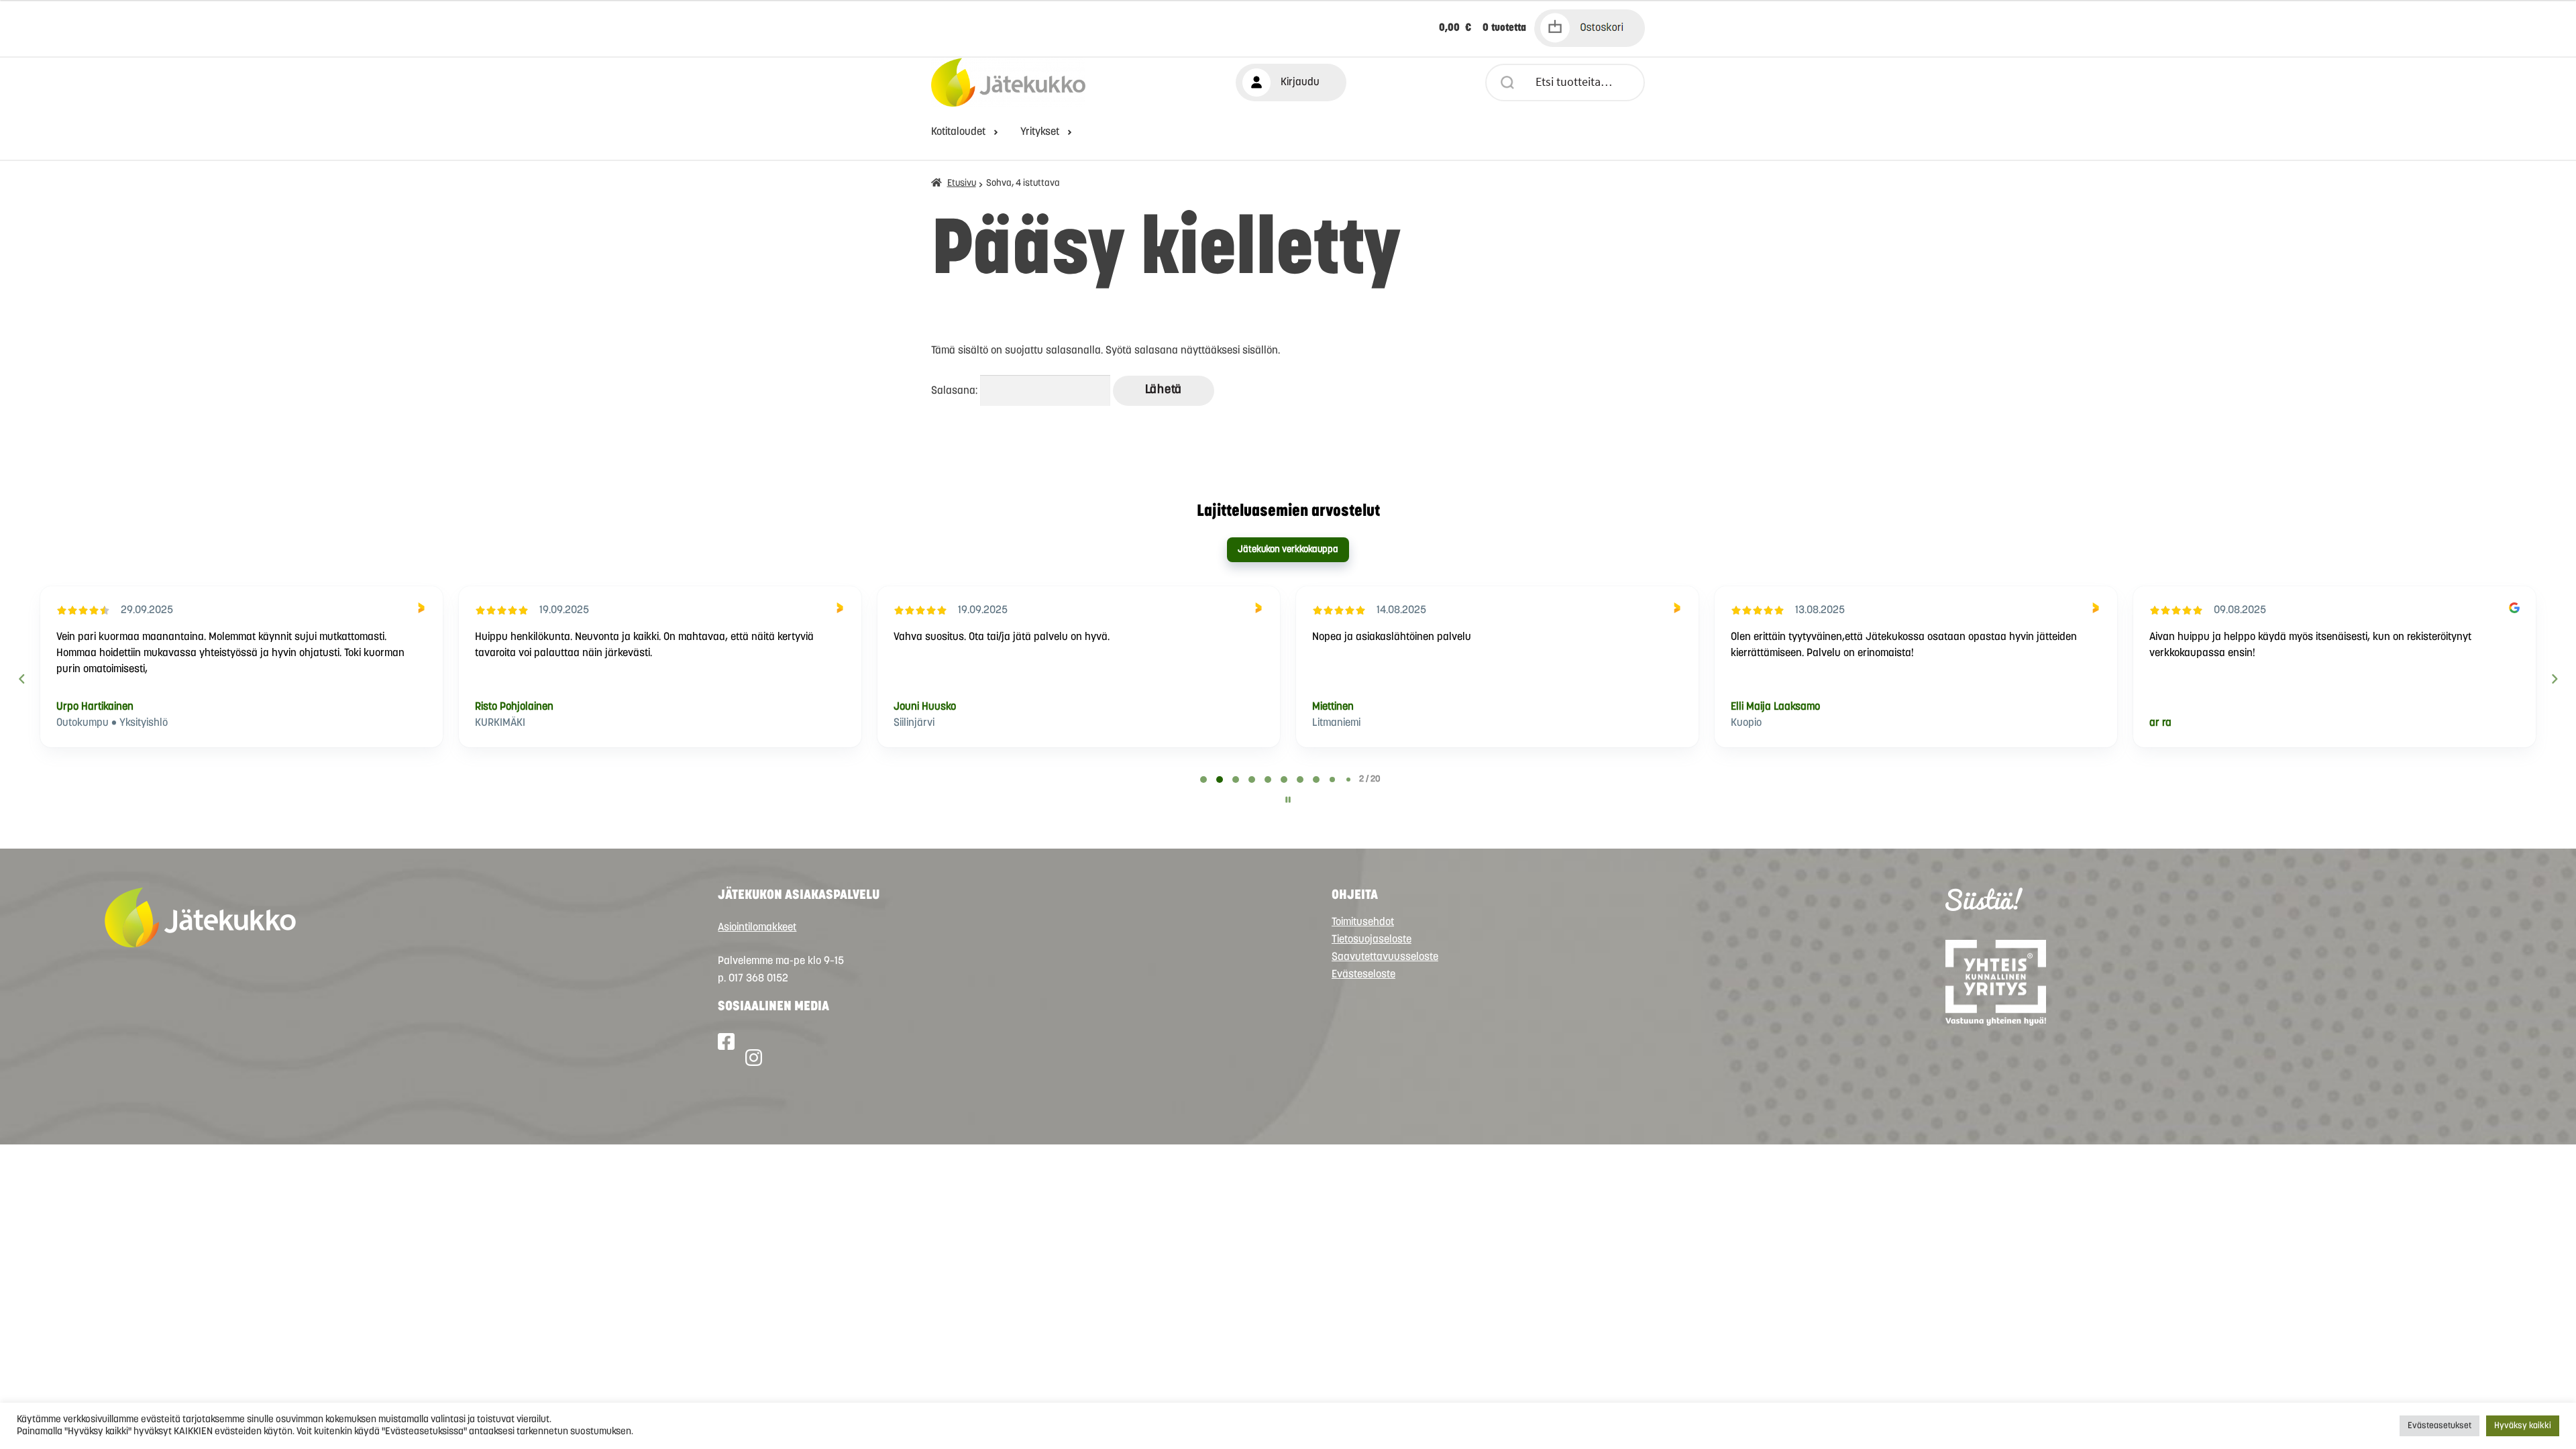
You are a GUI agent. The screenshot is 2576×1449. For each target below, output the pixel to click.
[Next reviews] (2554, 679)
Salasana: (956, 391)
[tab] (1203, 780)
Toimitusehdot (1363, 922)
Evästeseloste (1363, 975)
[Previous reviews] (21, 679)
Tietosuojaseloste (1372, 940)
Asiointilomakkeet (757, 928)
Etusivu (962, 183)
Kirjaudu (1300, 83)
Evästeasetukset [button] (2439, 1426)
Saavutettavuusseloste (1385, 957)
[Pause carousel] (1288, 800)
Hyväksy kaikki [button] (2523, 1426)
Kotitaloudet (958, 132)
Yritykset (1040, 132)
